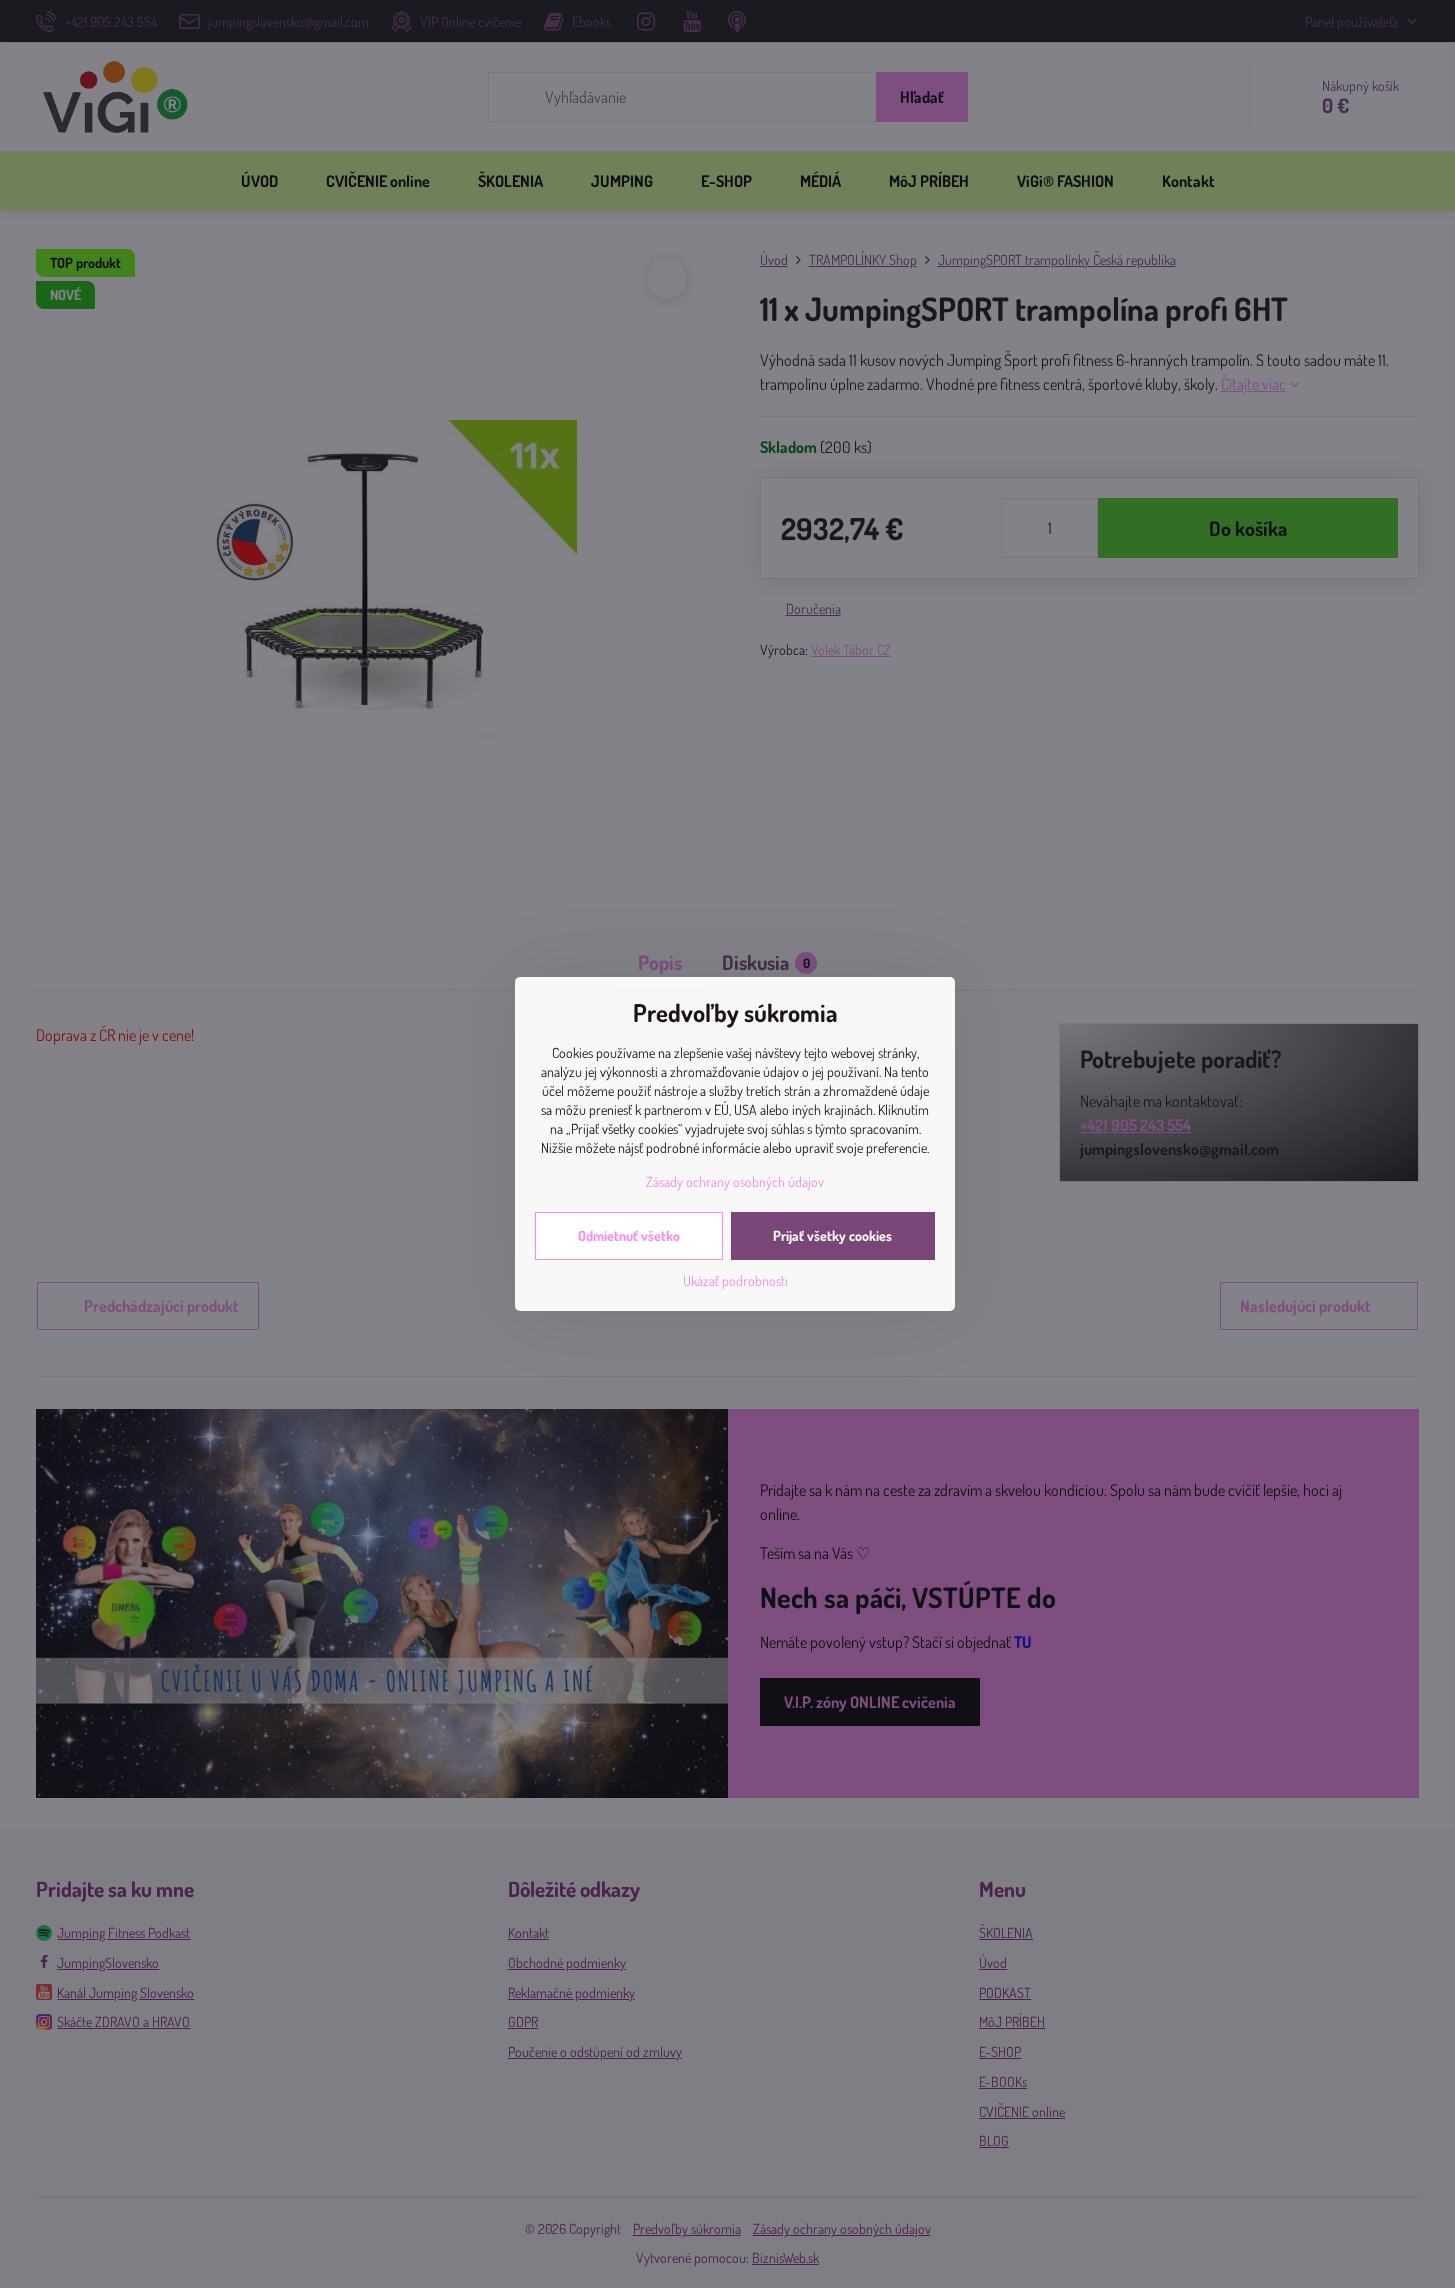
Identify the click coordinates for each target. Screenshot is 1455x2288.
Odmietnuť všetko (629, 1235)
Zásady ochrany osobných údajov (735, 1181)
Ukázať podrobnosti (735, 1280)
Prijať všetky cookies (832, 1235)
